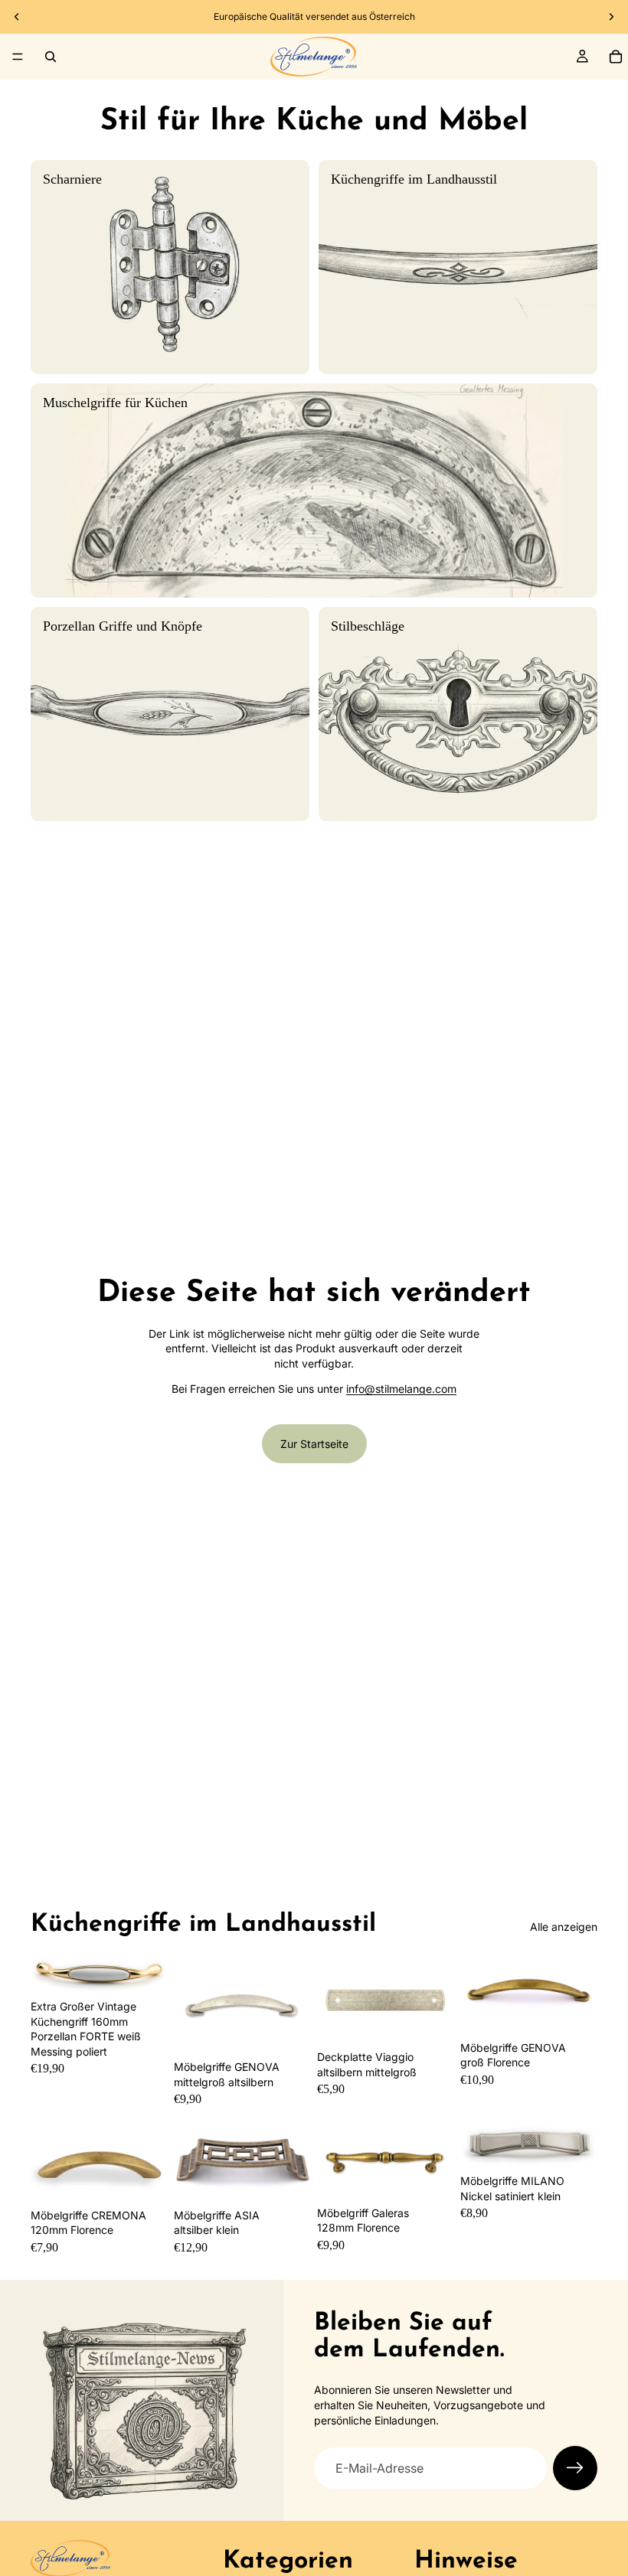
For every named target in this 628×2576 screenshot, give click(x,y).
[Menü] (18, 57)
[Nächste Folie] (611, 17)
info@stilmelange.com (401, 1389)
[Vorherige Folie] (17, 17)
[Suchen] (51, 57)
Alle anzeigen (564, 1927)
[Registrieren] (575, 2468)
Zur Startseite (314, 1444)
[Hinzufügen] (287, 2030)
